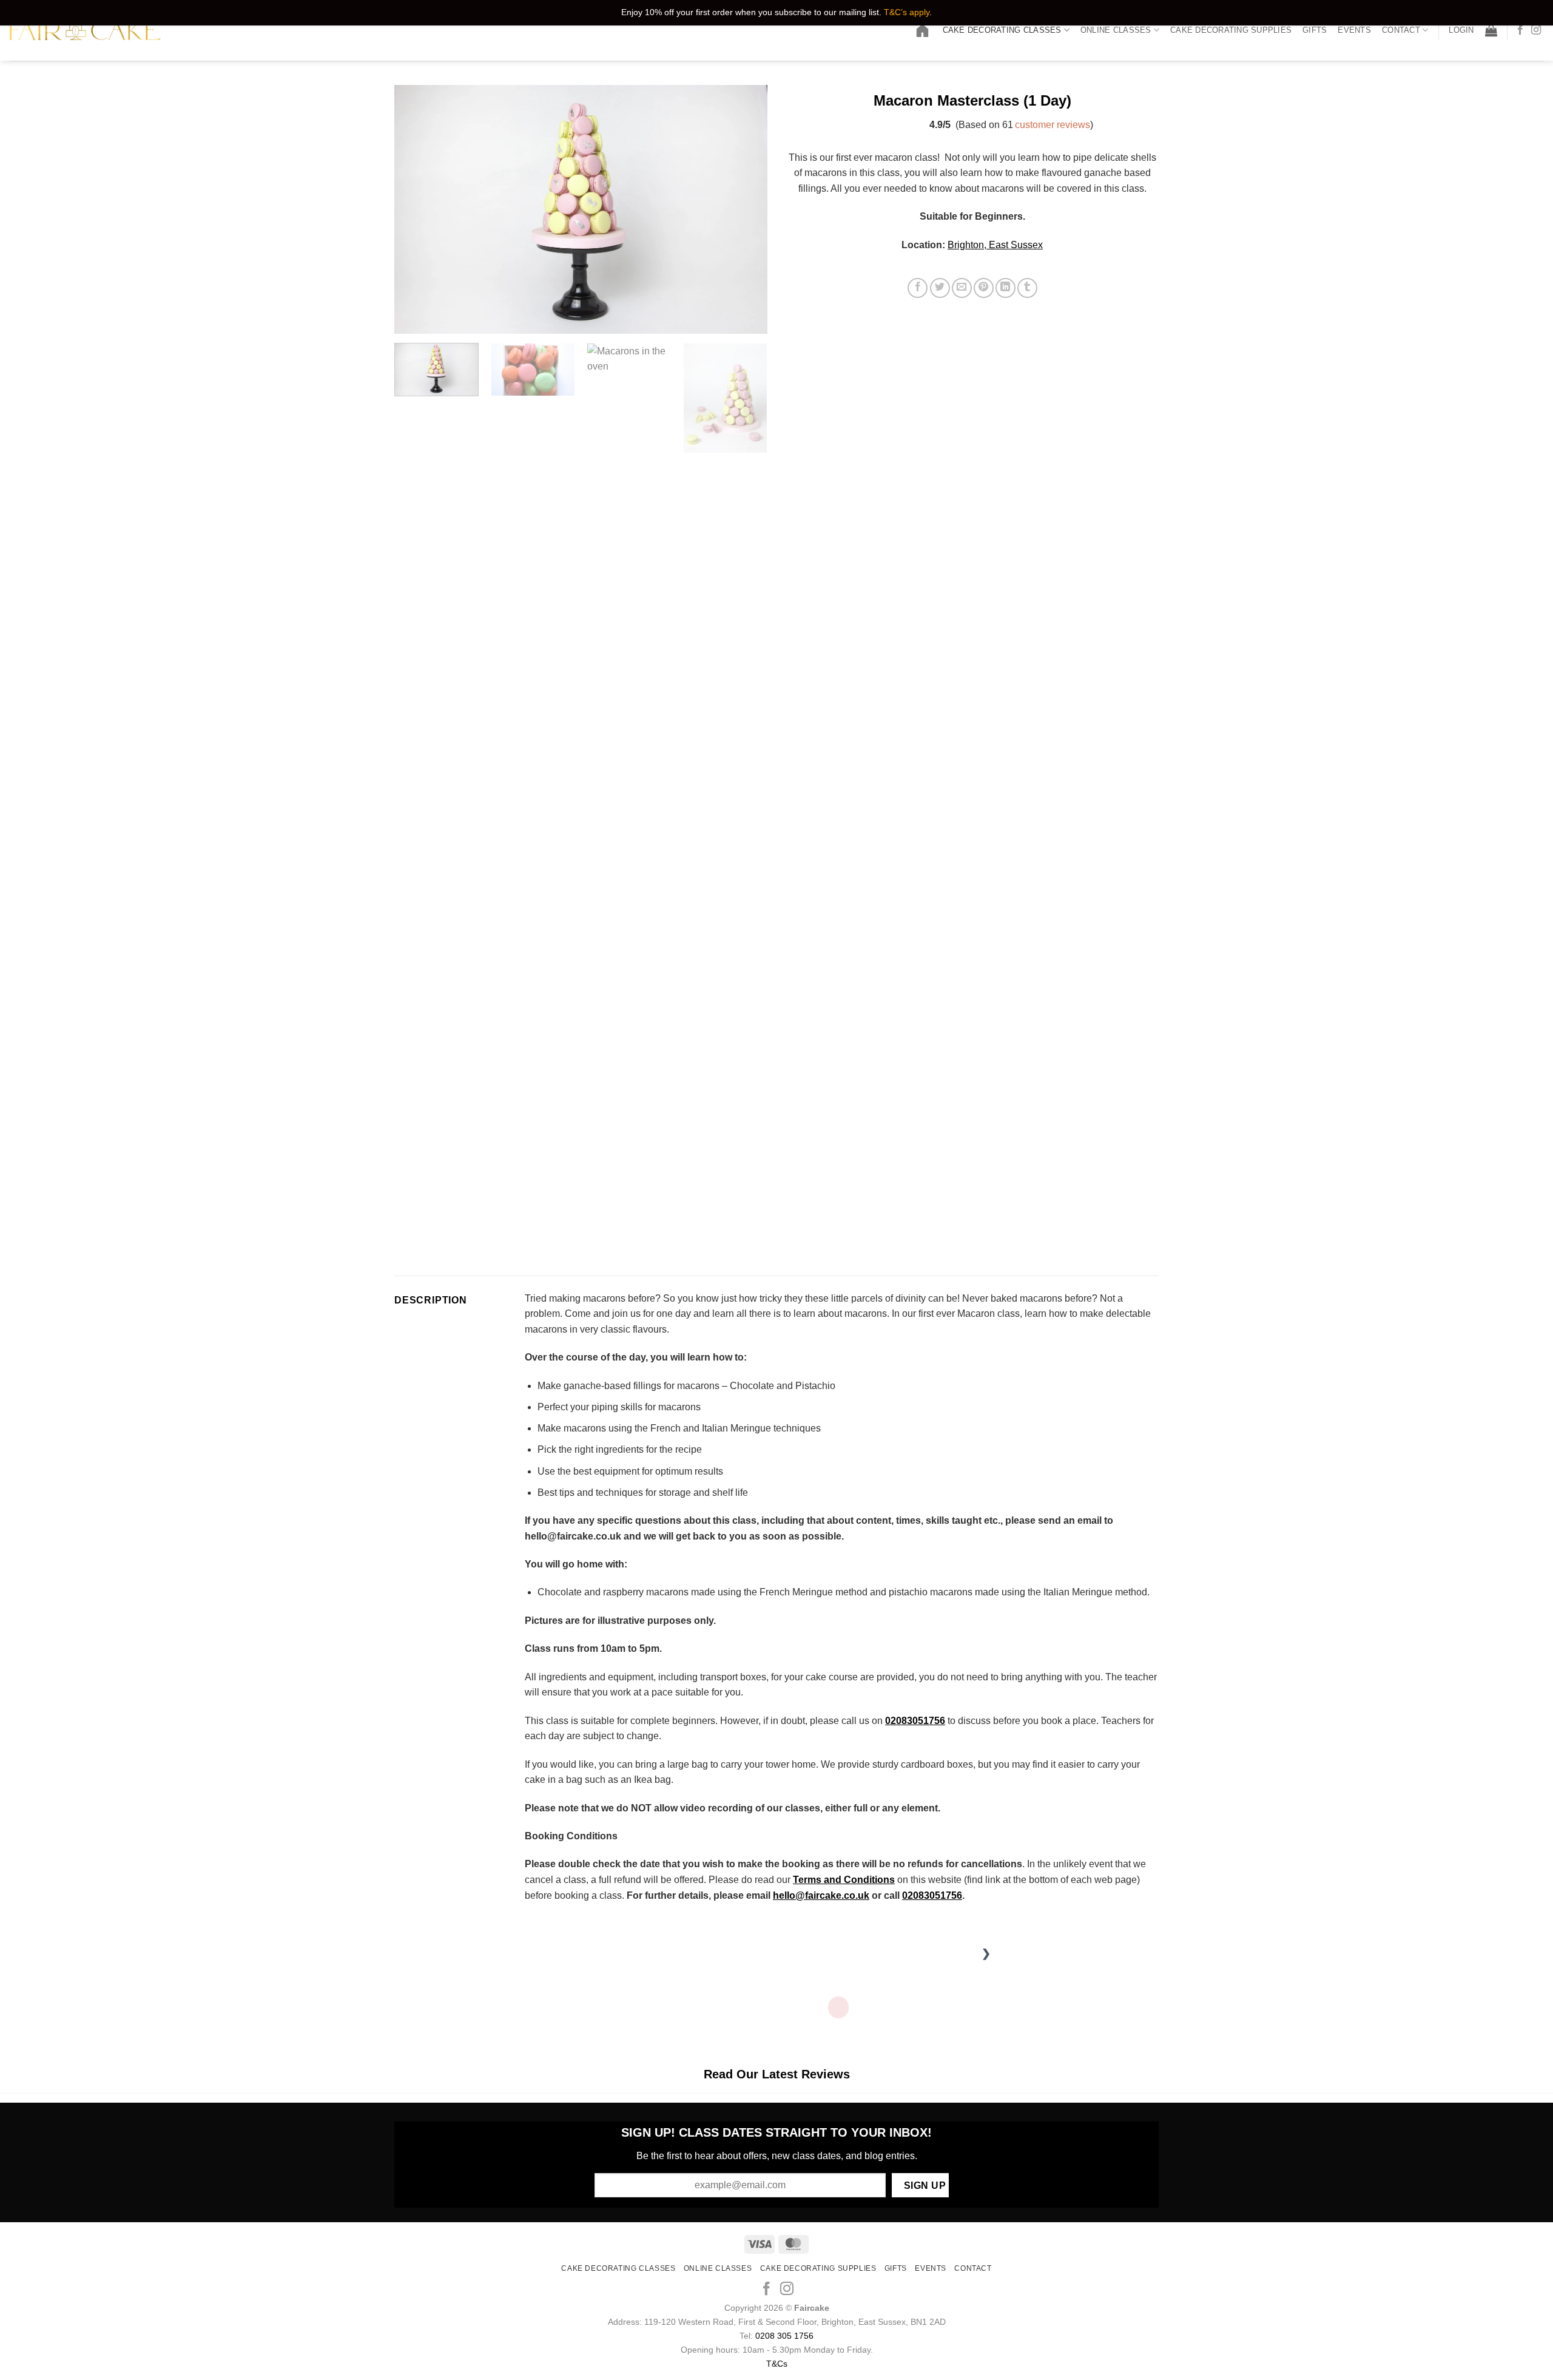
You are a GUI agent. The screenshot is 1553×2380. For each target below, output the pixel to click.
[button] (1461, 30)
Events (1354, 30)
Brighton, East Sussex (995, 245)
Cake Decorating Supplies (1231, 30)
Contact (1401, 30)
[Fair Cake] (85, 31)
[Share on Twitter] (940, 288)
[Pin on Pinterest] (984, 288)
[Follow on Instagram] (1536, 30)
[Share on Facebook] (918, 288)
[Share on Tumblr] (1027, 288)
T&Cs (777, 2364)
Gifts (1315, 30)
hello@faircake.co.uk (821, 1895)
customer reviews (1053, 125)
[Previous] (417, 209)
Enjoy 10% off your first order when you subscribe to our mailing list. (751, 12)
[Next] (745, 209)
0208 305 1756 (784, 2336)
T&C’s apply (907, 12)
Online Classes (1116, 30)
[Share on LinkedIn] (1006, 288)
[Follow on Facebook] (1520, 30)
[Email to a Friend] (962, 288)
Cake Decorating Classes (1002, 30)
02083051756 (932, 1895)
